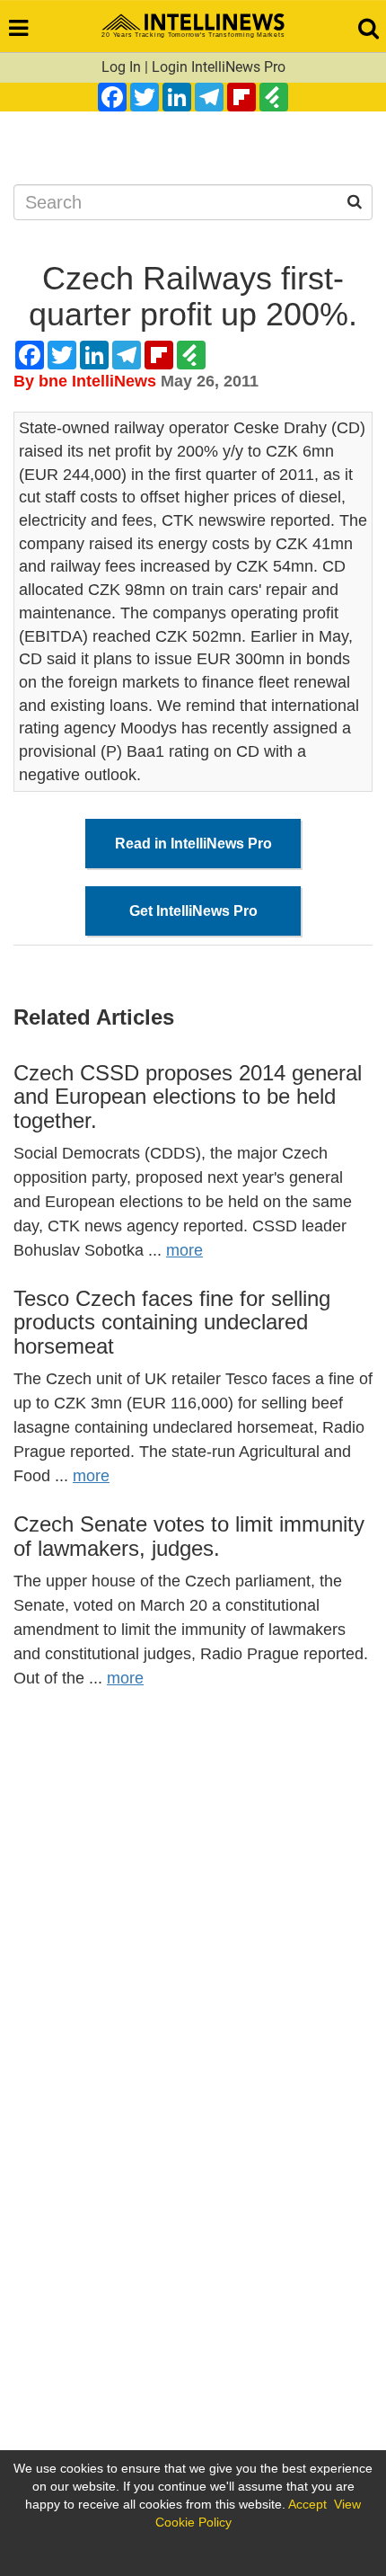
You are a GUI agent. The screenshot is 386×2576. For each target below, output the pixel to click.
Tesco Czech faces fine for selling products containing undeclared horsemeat (172, 1322)
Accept (307, 2504)
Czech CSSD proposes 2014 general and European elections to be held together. (188, 1097)
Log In (121, 67)
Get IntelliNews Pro (193, 911)
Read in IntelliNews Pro (193, 844)
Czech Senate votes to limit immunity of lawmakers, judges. (189, 1536)
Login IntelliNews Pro (219, 67)
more (184, 1250)
